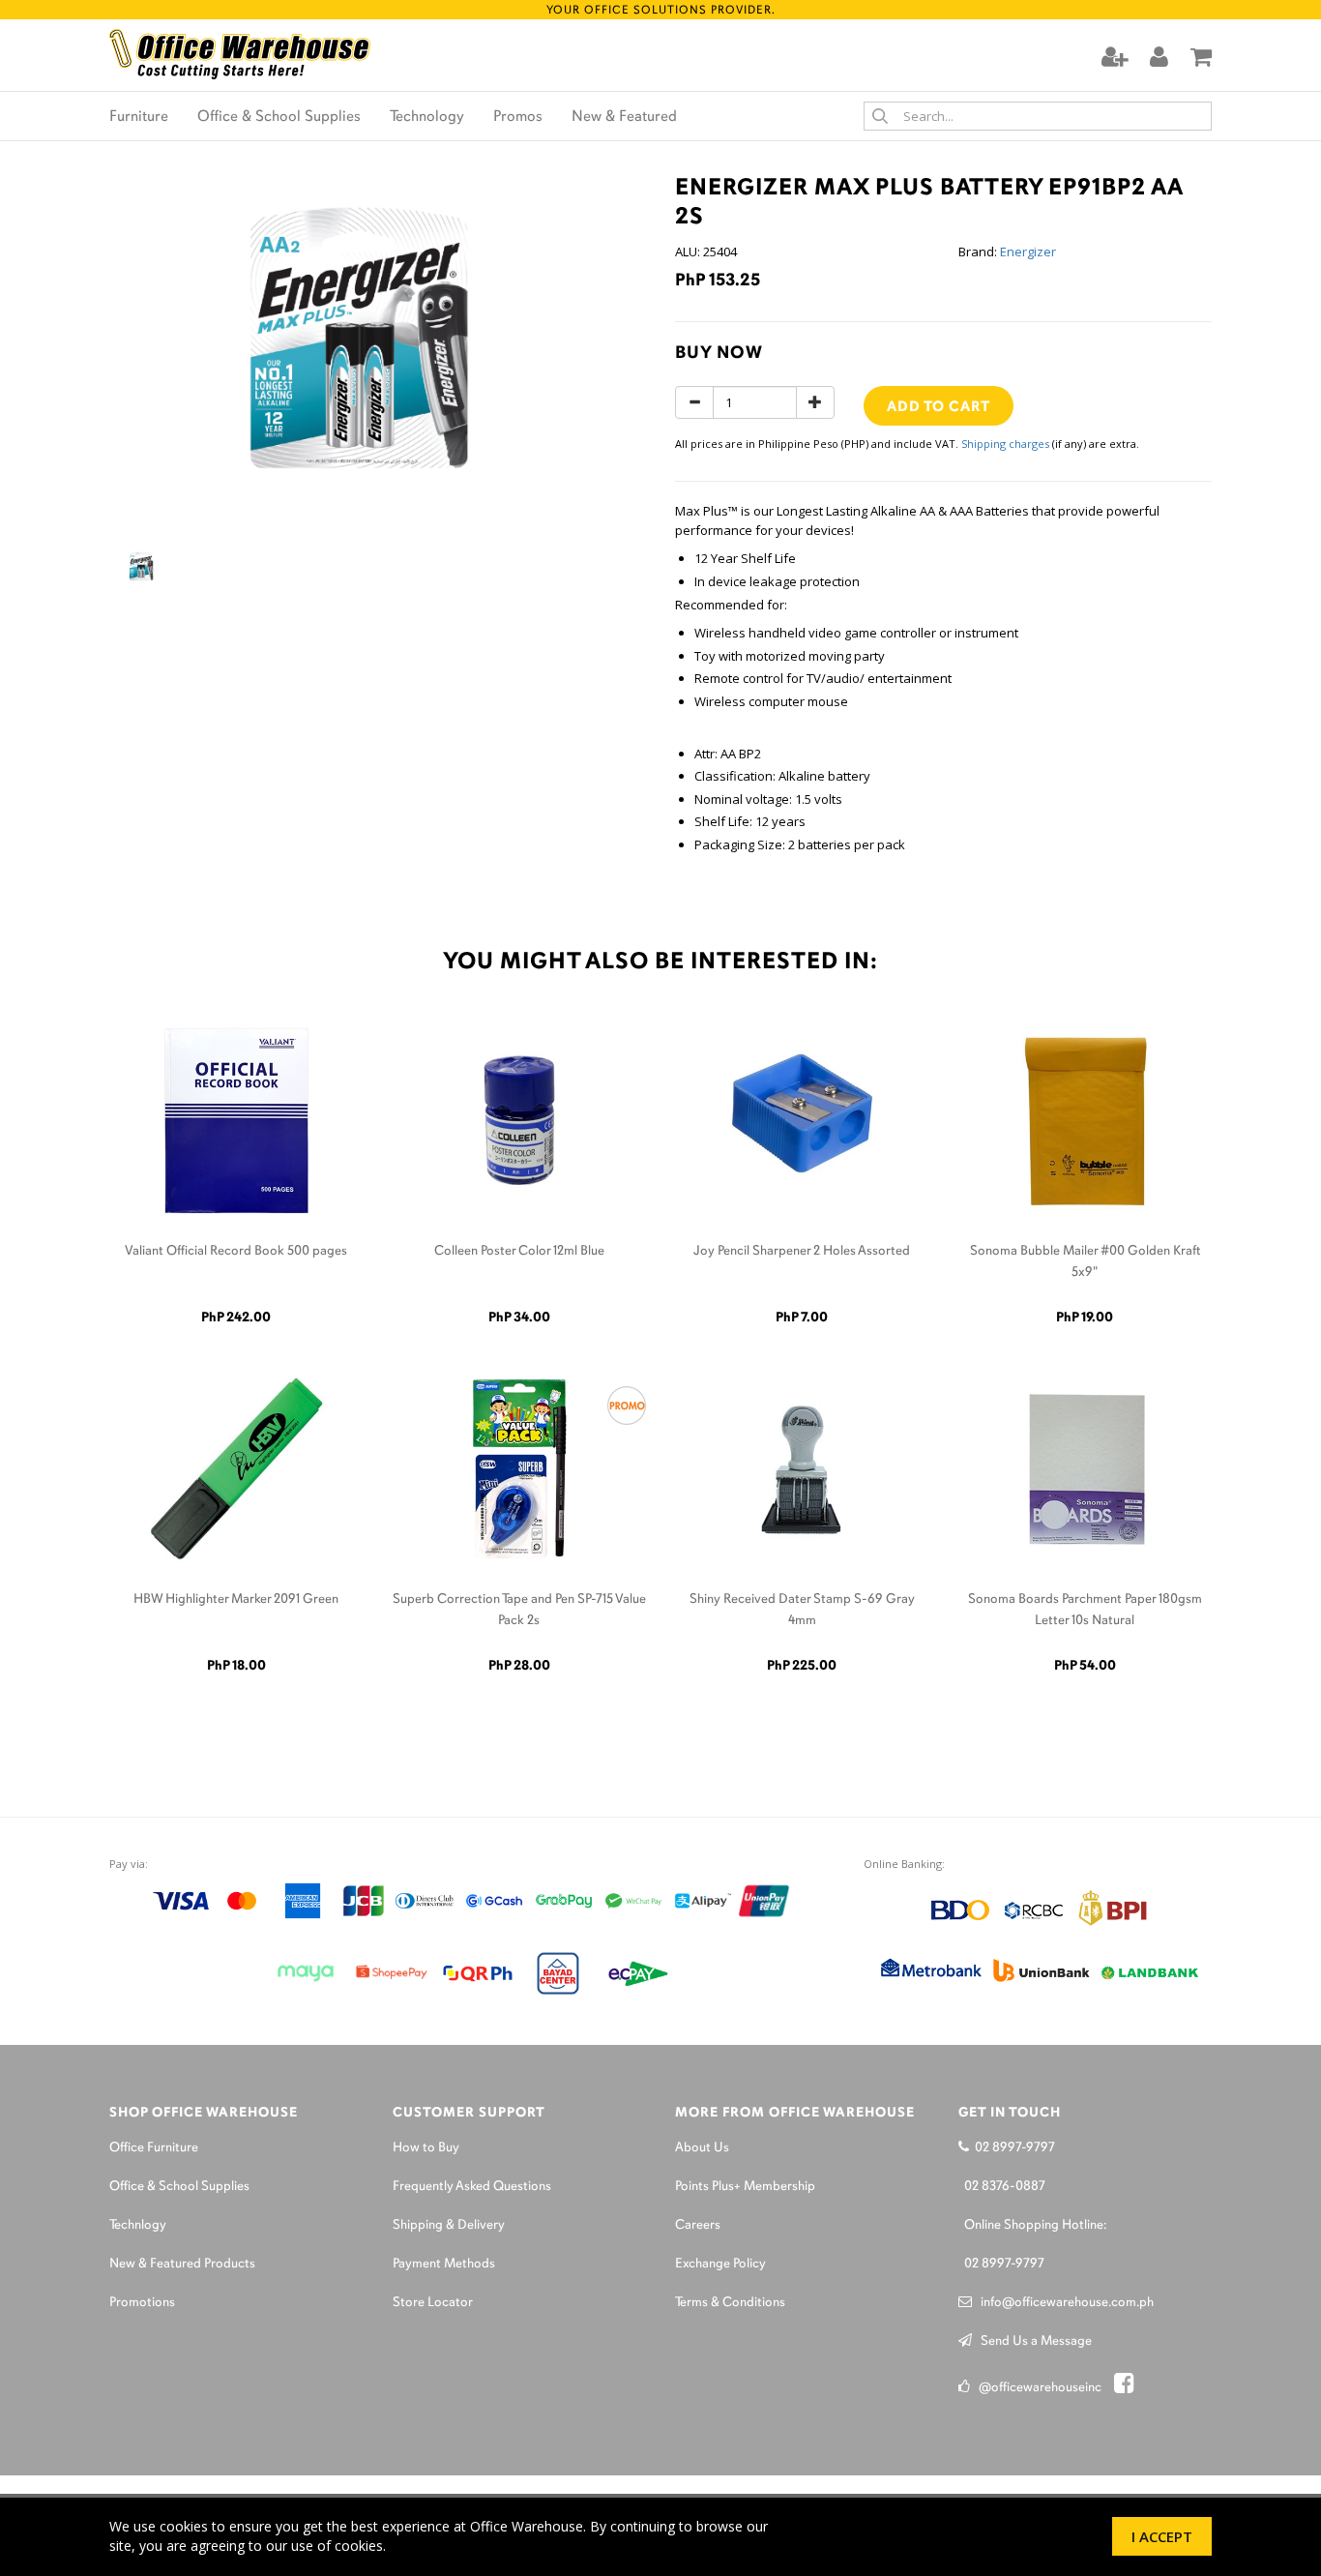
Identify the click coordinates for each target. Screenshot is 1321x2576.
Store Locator (433, 2303)
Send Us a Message (1032, 2341)
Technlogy (138, 2225)
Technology (427, 117)
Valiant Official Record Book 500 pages (236, 1251)
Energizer (1028, 252)
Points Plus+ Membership (745, 2187)
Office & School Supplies (279, 117)
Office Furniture (154, 2148)
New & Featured (624, 117)
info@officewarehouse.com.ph (1063, 2303)
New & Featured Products (182, 2264)
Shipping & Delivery (449, 2225)
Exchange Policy (720, 2264)
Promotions (142, 2303)
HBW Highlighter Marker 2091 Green (236, 1599)
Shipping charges (1005, 444)
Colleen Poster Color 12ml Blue (519, 1251)
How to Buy (426, 2148)
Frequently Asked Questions (472, 2187)
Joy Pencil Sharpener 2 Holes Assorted (802, 1251)
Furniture (139, 117)
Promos (518, 117)
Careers (698, 2225)
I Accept (1162, 2536)
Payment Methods (444, 2264)
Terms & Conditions (730, 2303)
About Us (702, 2148)
